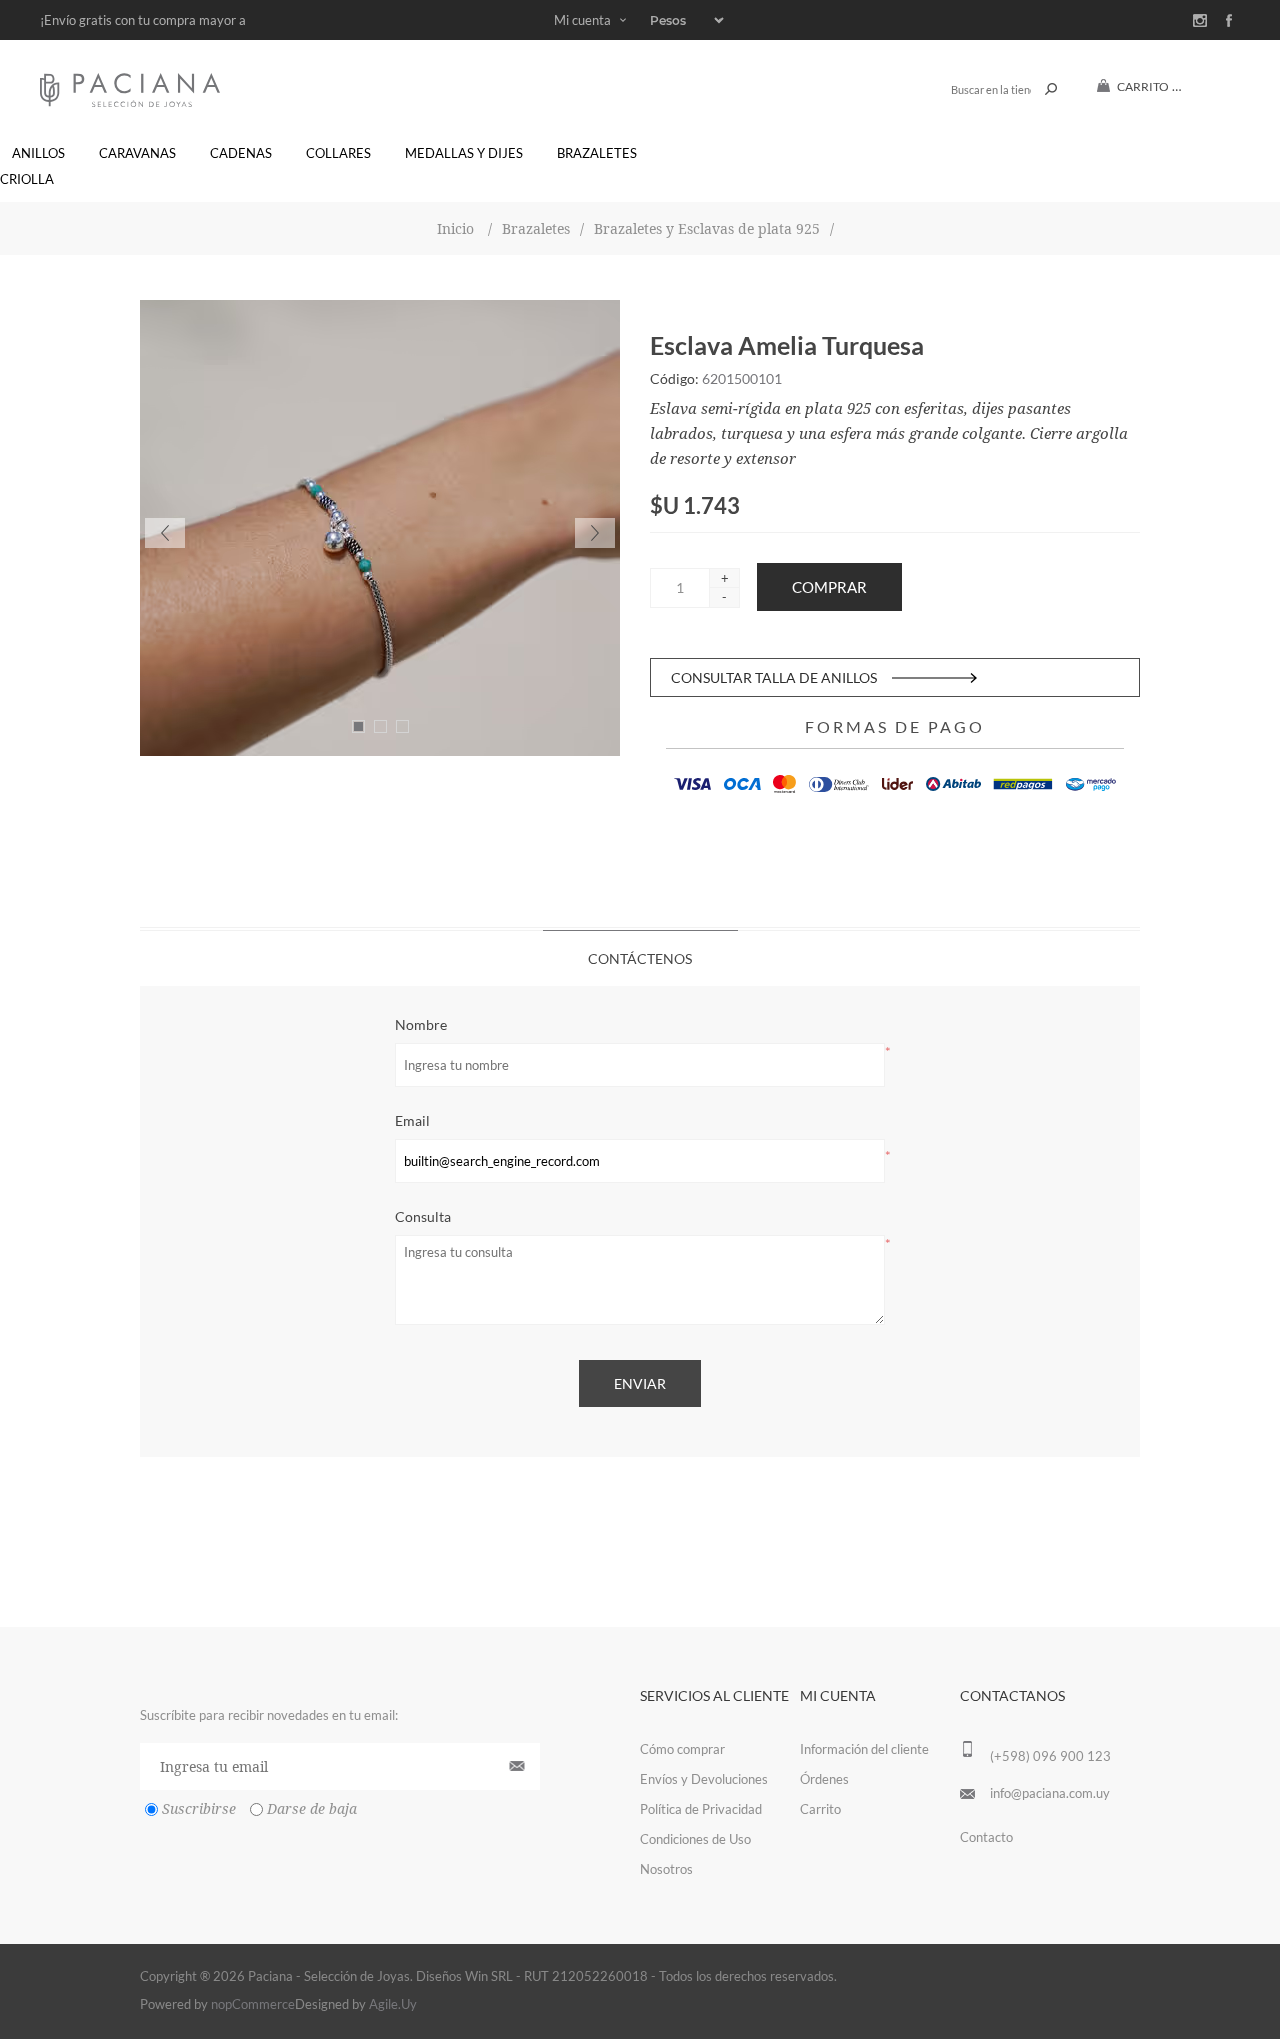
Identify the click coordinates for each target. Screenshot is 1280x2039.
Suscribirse (199, 1809)
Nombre (421, 1024)
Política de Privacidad (701, 1809)
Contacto (986, 1837)
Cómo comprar (682, 1749)
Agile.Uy (393, 2004)
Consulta (423, 1216)
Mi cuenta (582, 20)
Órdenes (824, 1779)
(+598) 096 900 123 (1050, 1756)
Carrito (820, 1809)
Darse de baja (312, 1809)
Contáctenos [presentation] (640, 958)
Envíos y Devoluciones (704, 1779)
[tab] (640, 958)
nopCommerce (253, 2004)
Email (412, 1120)
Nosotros (666, 1869)
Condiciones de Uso (695, 1839)
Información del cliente (864, 1749)
